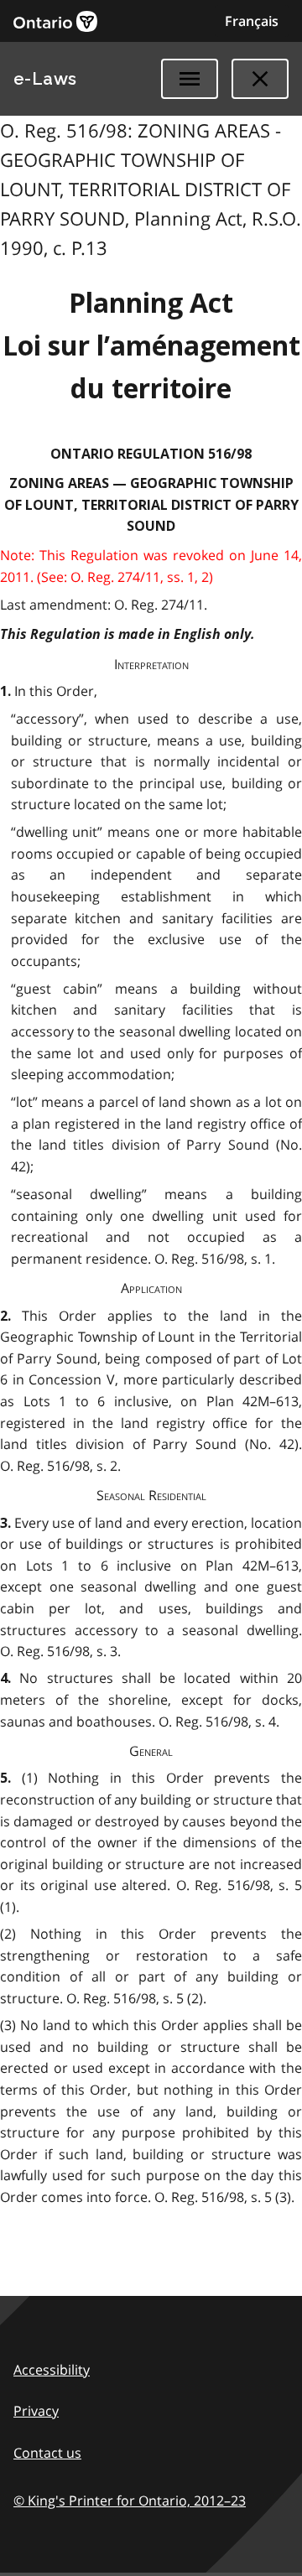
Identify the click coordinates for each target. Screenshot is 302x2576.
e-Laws (45, 79)
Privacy (36, 2411)
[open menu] (190, 79)
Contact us (47, 2453)
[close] (260, 79)
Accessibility (52, 2370)
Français (252, 21)
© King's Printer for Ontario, (130, 2501)
